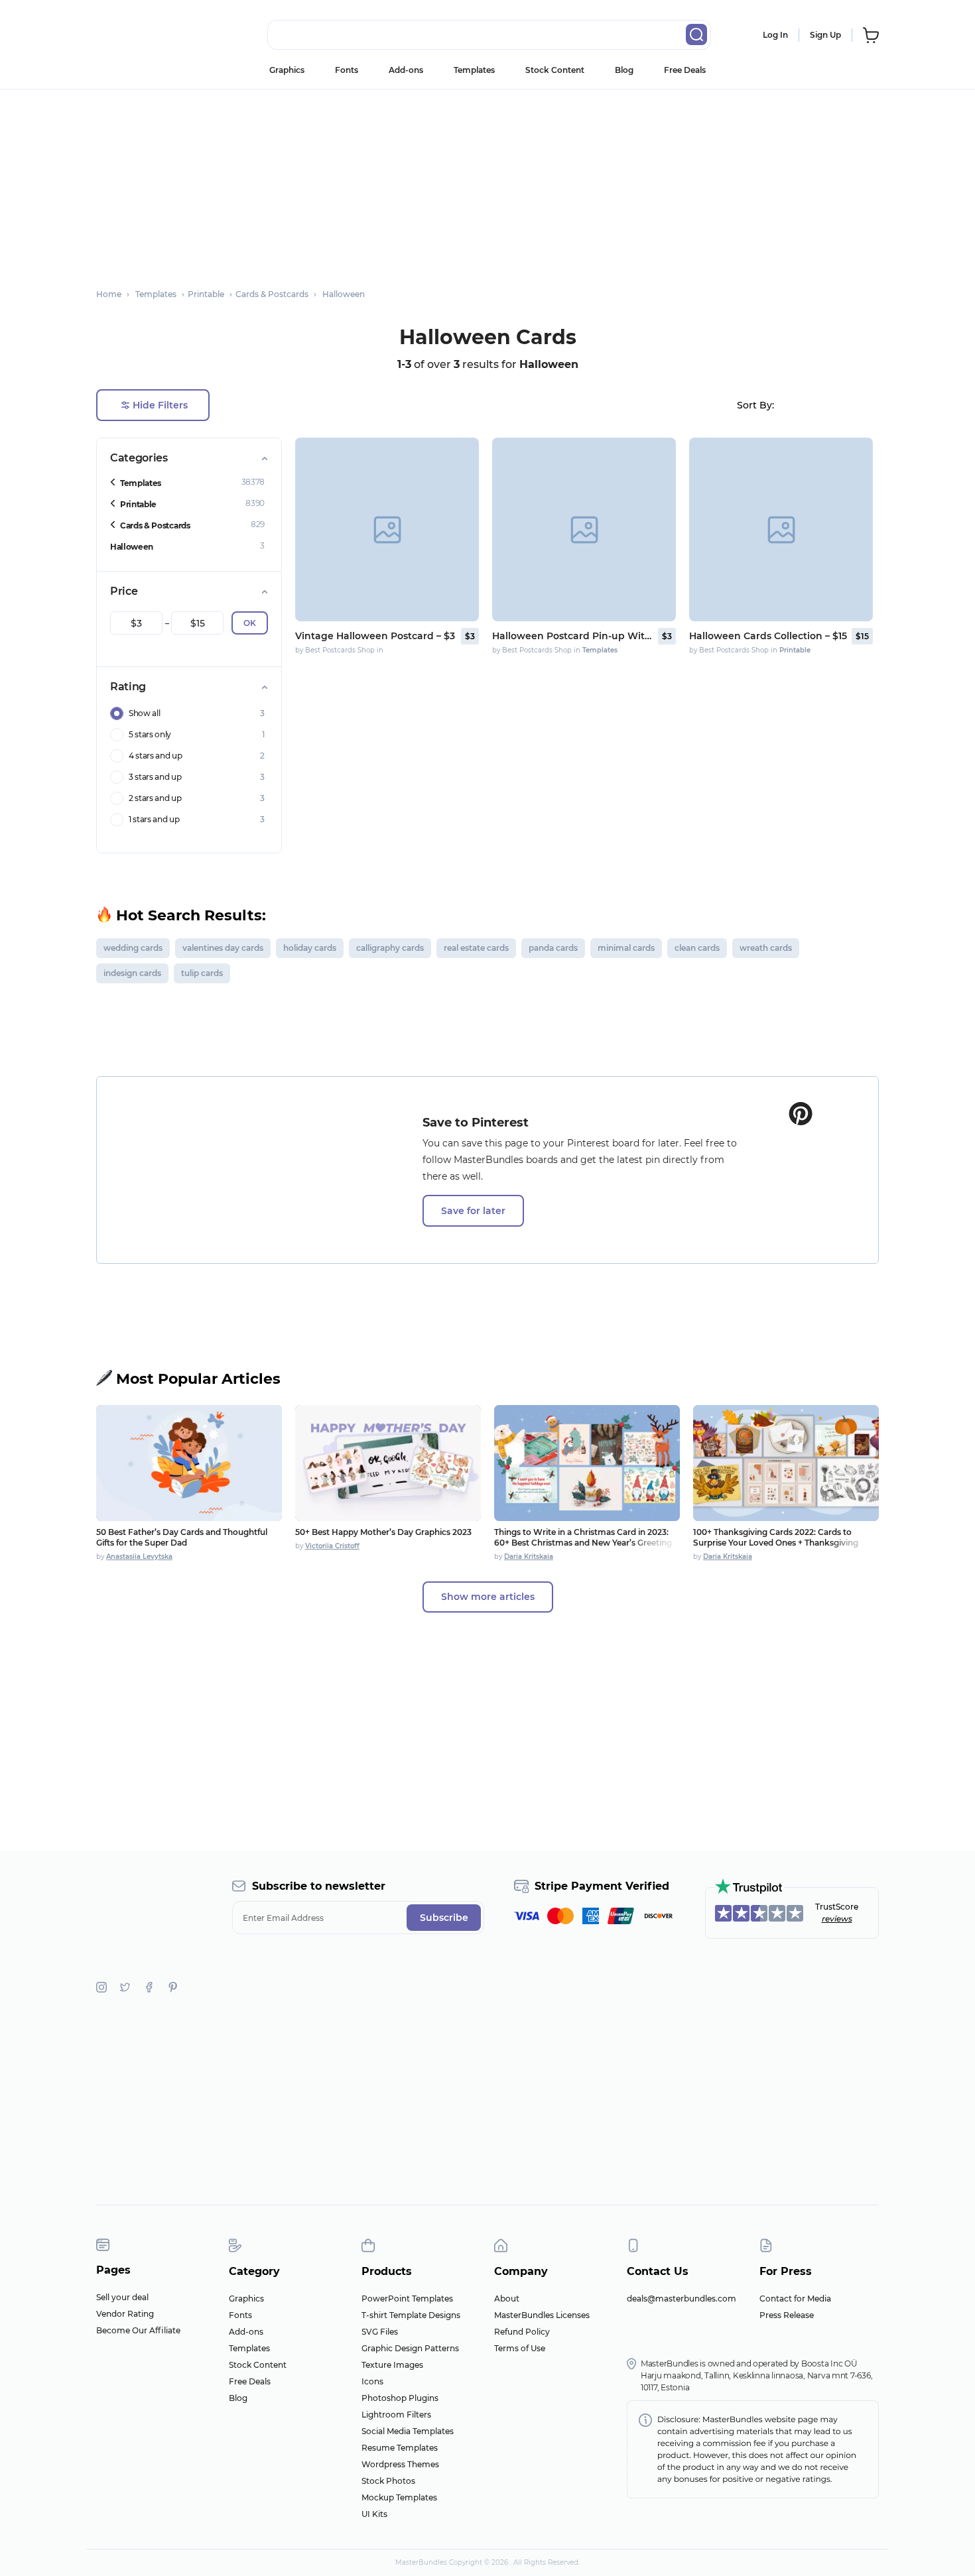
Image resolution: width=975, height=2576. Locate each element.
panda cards (553, 948)
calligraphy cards (390, 948)
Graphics (287, 70)
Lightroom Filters (396, 2415)
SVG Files (380, 2332)
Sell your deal (122, 2297)
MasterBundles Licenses (542, 2315)
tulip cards (202, 973)
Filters (160, 405)
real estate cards (476, 948)
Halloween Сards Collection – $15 (768, 636)
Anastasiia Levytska (139, 1557)
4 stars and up (156, 756)
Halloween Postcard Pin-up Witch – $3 (574, 636)
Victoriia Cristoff (332, 1546)
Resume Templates (400, 2448)
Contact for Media (795, 2299)
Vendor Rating (125, 2314)
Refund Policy (522, 2332)
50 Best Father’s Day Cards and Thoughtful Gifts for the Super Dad (182, 1537)
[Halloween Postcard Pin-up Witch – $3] (584, 529)
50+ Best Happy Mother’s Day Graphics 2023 (383, 1532)
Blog (624, 70)
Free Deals (685, 70)
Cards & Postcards (155, 525)
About (507, 2299)
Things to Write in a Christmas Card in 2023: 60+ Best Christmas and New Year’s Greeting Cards (583, 1543)
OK (250, 623)
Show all (144, 713)
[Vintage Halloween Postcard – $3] (387, 529)
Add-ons (406, 70)
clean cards (697, 948)
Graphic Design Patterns (410, 2348)
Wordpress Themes (400, 2464)
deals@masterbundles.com (682, 2299)
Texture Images (392, 2365)
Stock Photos (388, 2481)
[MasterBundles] (139, 35)
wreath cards (766, 948)
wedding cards (133, 948)
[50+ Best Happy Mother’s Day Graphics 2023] (388, 1463)
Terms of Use (520, 2348)
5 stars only (150, 734)
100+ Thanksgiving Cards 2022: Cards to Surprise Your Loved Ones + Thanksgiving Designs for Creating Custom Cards (776, 1543)
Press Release (787, 2315)
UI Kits (374, 2514)
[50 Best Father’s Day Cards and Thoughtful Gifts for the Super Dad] (189, 1463)
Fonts (347, 70)
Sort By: (755, 405)
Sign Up (825, 35)
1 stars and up (154, 819)
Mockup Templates (399, 2497)
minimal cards (626, 948)
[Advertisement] (487, 182)
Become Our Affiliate (138, 2330)
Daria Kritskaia (529, 1557)
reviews (837, 1919)
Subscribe (444, 1918)
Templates (474, 70)
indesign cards (132, 973)
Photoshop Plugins (400, 2398)
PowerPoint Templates (407, 2299)
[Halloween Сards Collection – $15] (781, 529)
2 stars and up (155, 798)
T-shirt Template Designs (411, 2315)
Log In (775, 35)
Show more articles (488, 1597)
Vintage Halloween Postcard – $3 (375, 636)
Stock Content (555, 70)
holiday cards (310, 948)
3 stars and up (155, 777)
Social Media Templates (408, 2431)
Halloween (132, 547)
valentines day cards (223, 948)
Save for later (473, 1211)
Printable (138, 504)
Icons (372, 2381)
